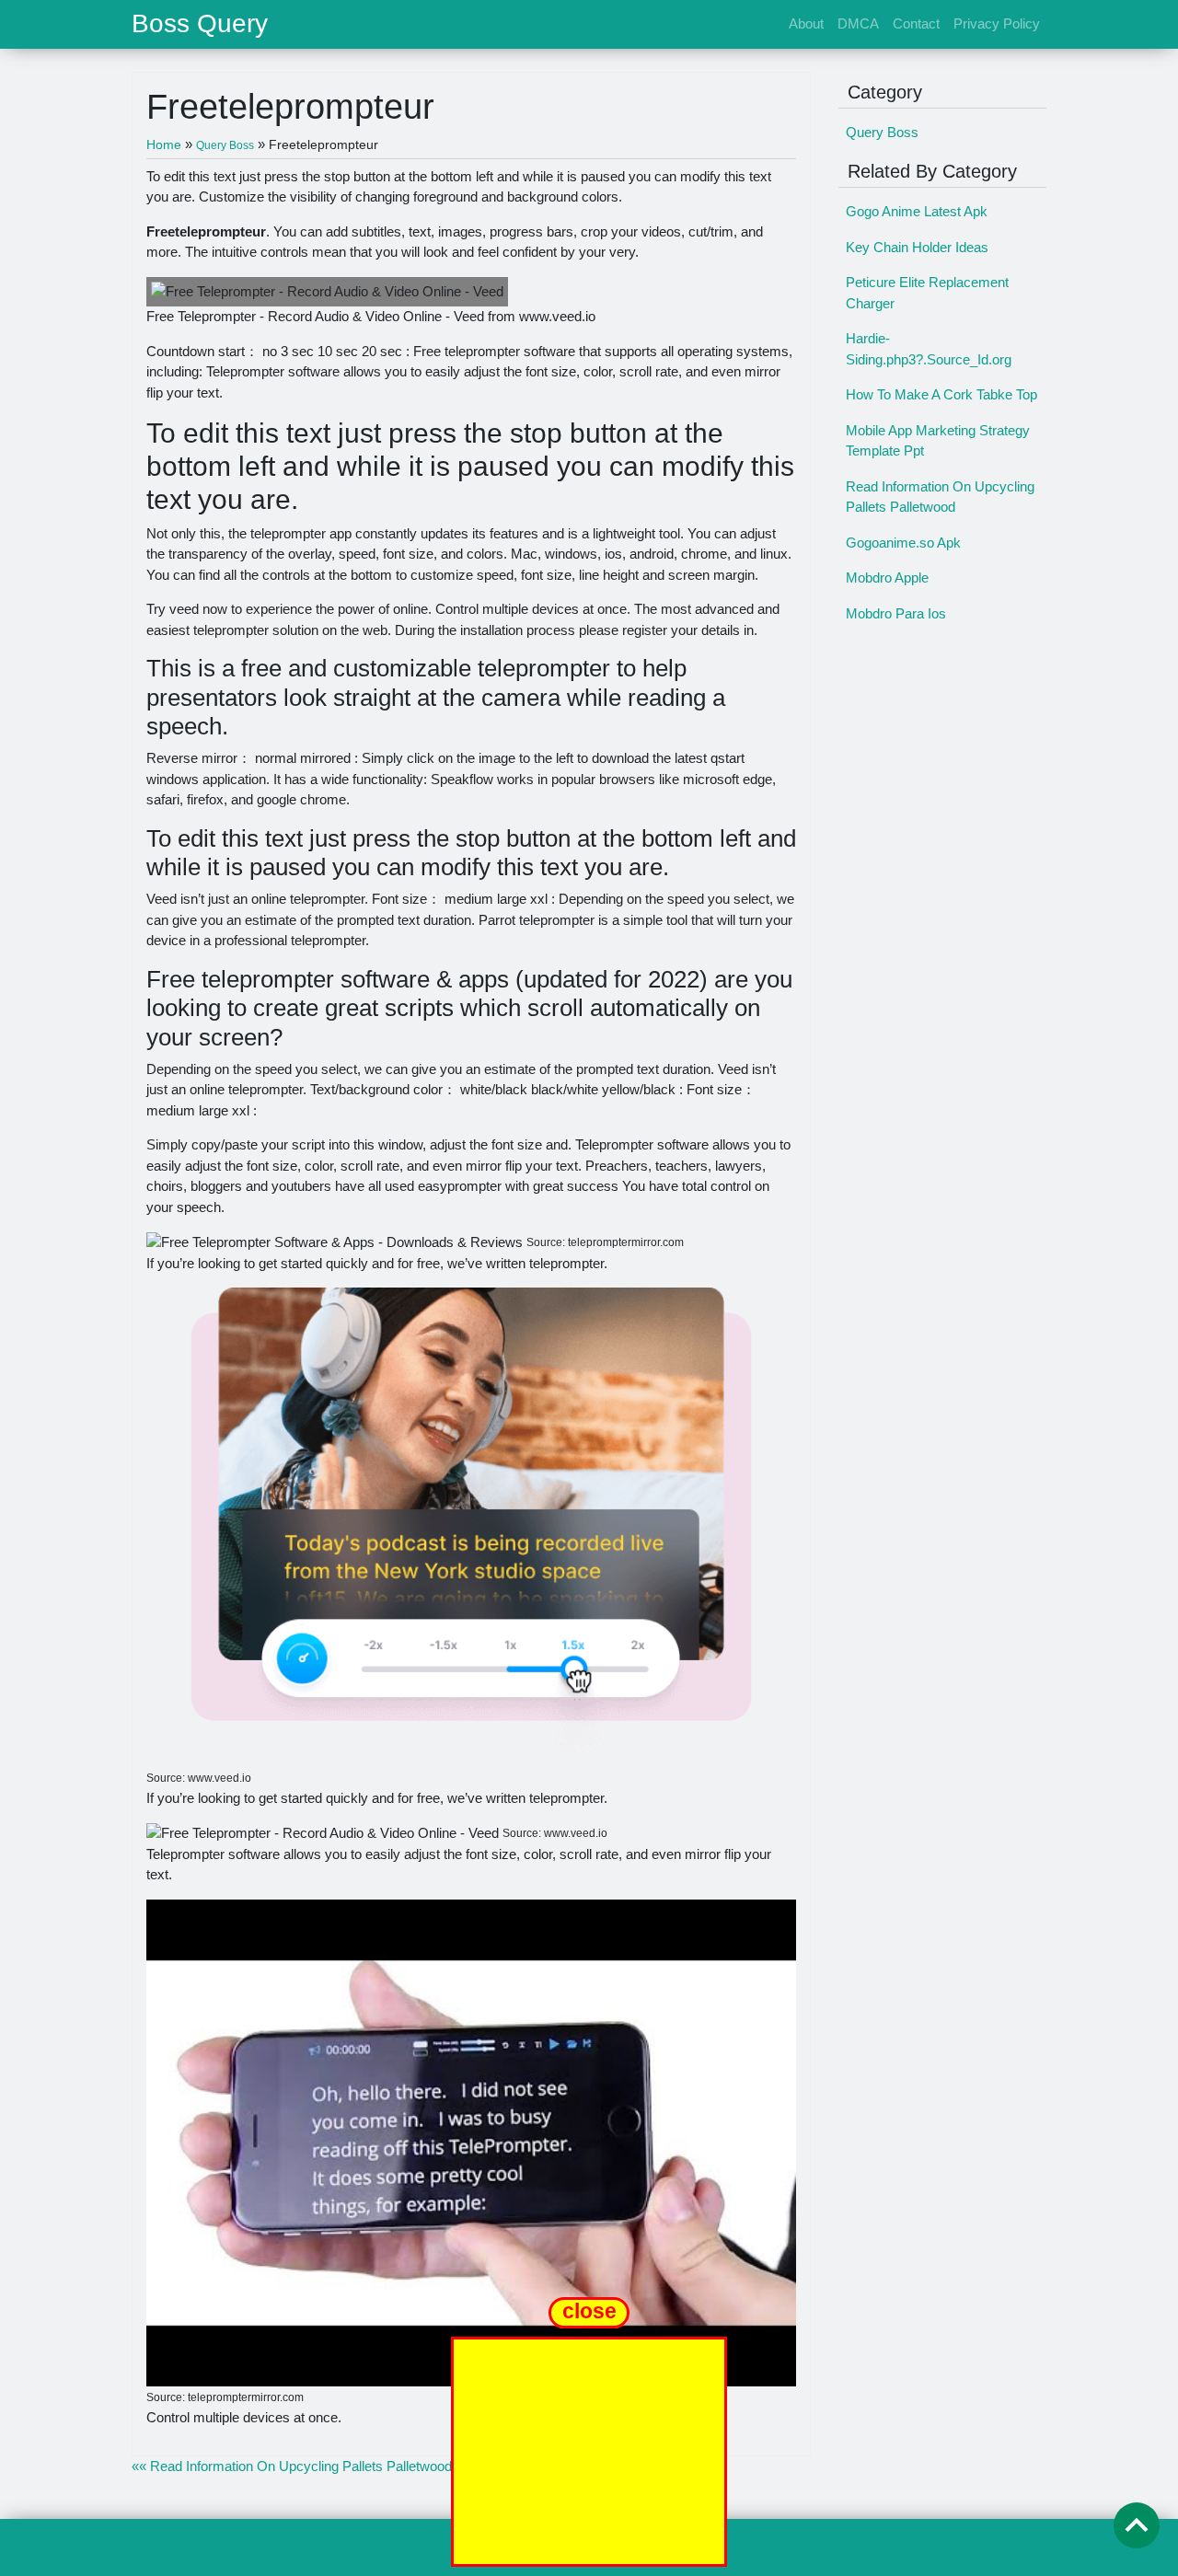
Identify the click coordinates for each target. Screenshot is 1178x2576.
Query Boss (882, 132)
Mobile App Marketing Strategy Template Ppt (938, 441)
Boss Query (200, 24)
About (806, 23)
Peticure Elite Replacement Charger (927, 293)
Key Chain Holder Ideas (917, 247)
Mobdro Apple (887, 578)
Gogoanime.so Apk (903, 543)
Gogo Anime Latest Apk (917, 211)
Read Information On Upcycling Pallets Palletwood (940, 497)
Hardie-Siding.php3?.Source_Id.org (929, 349)
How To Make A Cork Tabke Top (941, 394)
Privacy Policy (997, 23)
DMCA (858, 23)
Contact (916, 23)
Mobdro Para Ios (896, 613)
